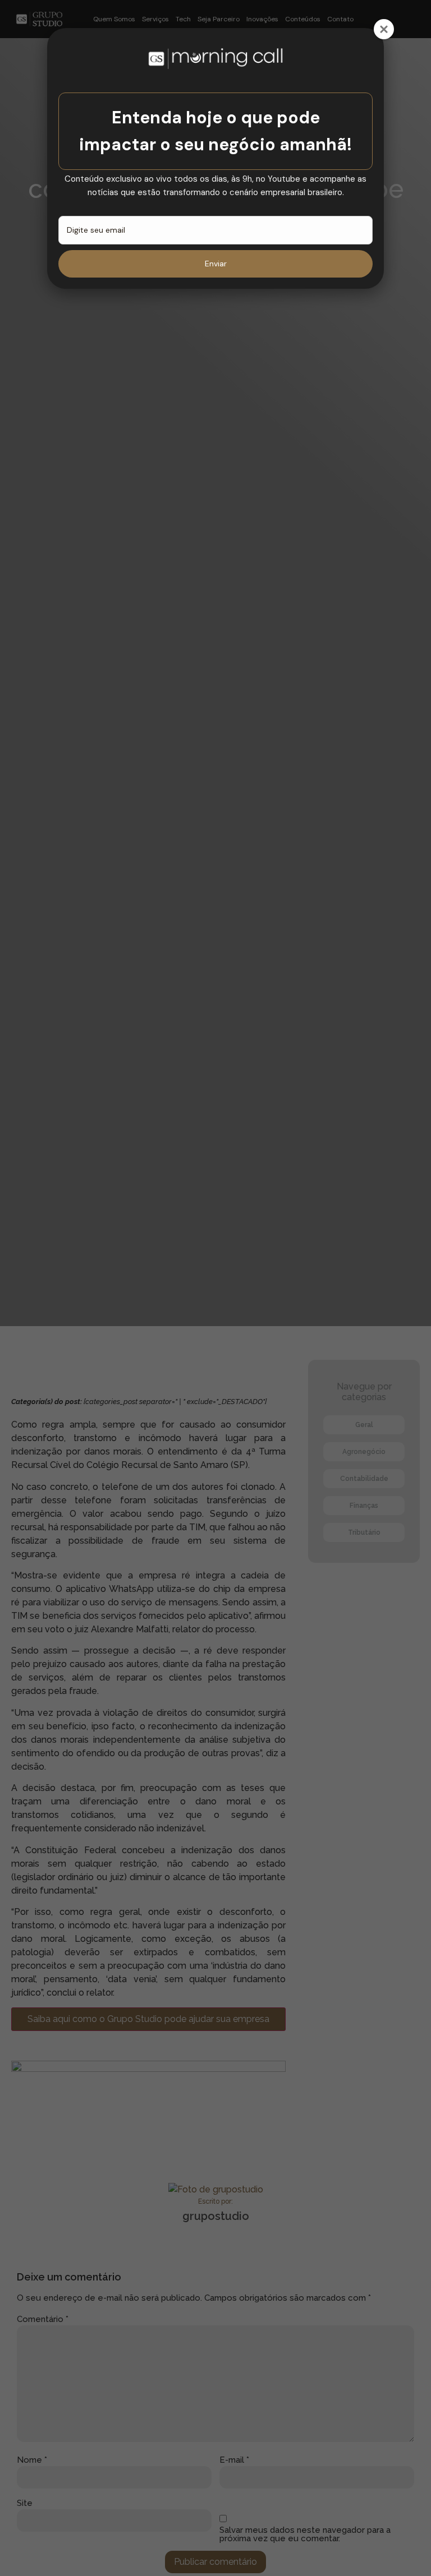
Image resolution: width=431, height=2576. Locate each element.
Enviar (216, 264)
